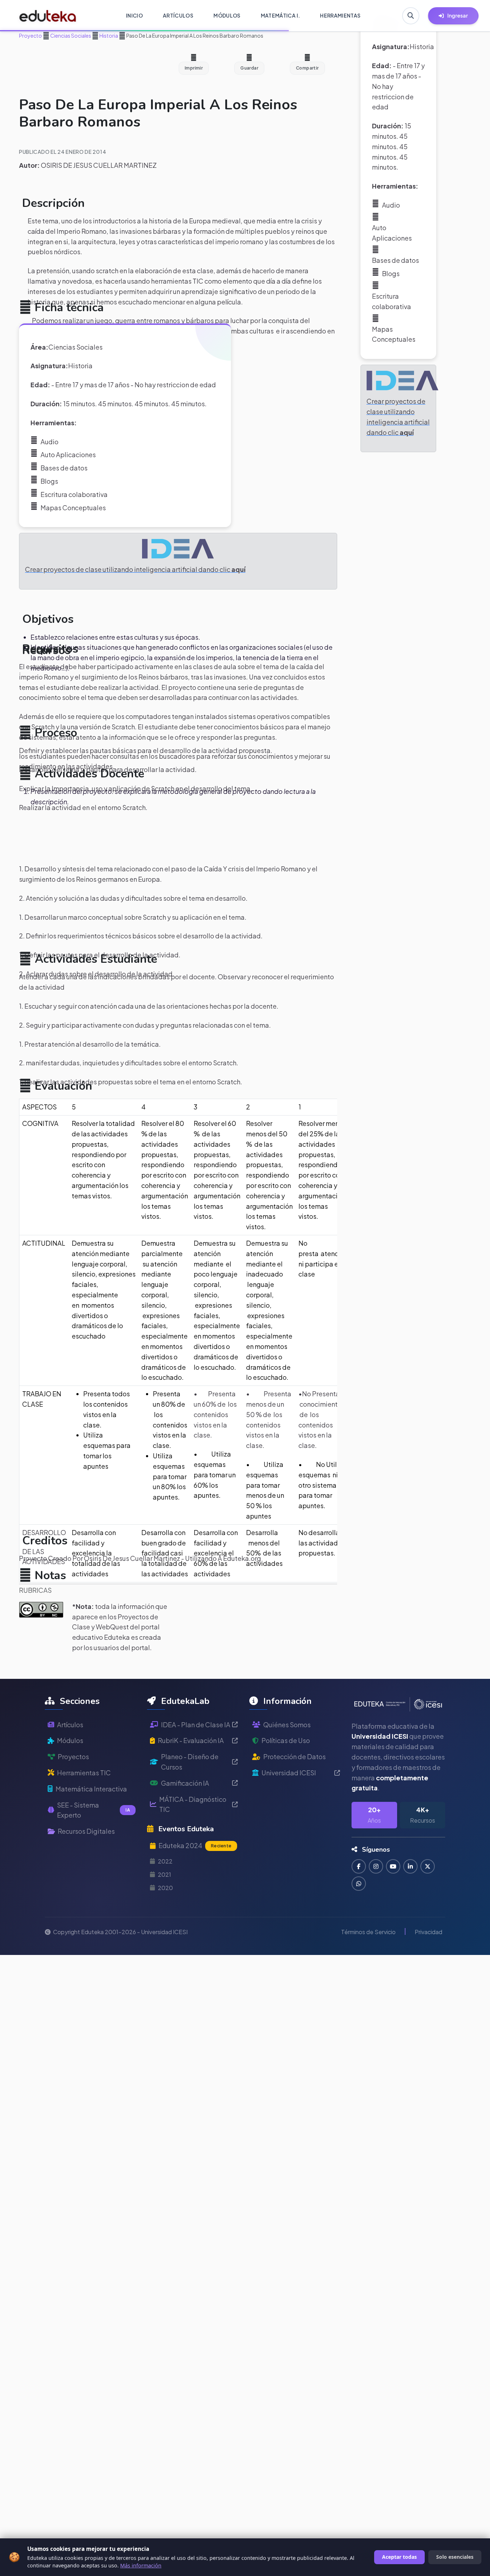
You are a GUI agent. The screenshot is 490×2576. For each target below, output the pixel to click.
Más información (141, 2565)
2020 (165, 1888)
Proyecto (30, 35)
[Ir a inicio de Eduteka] (48, 16)
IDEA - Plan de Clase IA (196, 1725)
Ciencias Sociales (70, 35)
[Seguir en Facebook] (359, 1866)
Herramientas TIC (84, 1773)
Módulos (70, 1740)
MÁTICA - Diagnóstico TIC (193, 1804)
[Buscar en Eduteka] (411, 16)
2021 (164, 1874)
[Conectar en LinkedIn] (410, 1866)
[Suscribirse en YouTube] (393, 1866)
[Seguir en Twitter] (428, 1866)
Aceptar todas (399, 2557)
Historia (108, 35)
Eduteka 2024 (195, 1845)
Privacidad (428, 1932)
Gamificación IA (185, 1783)
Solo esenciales (455, 2557)
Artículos (70, 1725)
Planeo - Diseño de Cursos (190, 1762)
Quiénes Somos (287, 1725)
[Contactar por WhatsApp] (359, 1884)
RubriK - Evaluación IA (191, 1740)
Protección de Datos (295, 1756)
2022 (165, 1861)
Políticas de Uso (286, 1740)
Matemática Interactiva (91, 1789)
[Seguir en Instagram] (376, 1866)
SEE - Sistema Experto (93, 1810)
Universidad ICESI (289, 1773)
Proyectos (73, 1756)
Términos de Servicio (368, 1932)
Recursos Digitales (86, 1831)
